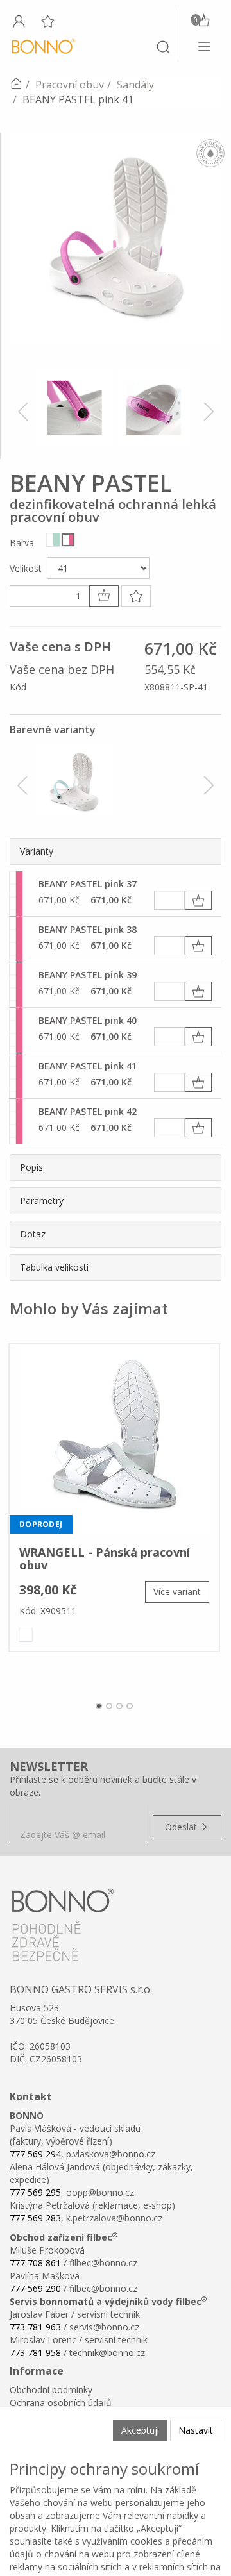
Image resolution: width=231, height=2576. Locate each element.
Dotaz (33, 1234)
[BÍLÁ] (26, 1635)
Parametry (42, 1200)
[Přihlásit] (19, 21)
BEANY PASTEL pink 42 (88, 1111)
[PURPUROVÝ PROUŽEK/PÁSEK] (68, 540)
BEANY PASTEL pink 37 (88, 884)
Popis (31, 1167)
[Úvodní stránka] (16, 85)
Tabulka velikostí (54, 1267)
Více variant (177, 1592)
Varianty (37, 851)
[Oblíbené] (47, 21)
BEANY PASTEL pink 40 (88, 1020)
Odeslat (182, 1827)
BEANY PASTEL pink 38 (88, 929)
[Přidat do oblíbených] (136, 596)
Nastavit (196, 2430)
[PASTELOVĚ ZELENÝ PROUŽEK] (53, 540)
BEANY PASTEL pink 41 (88, 1066)
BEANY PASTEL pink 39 (88, 975)
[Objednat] (198, 900)
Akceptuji (140, 2430)
